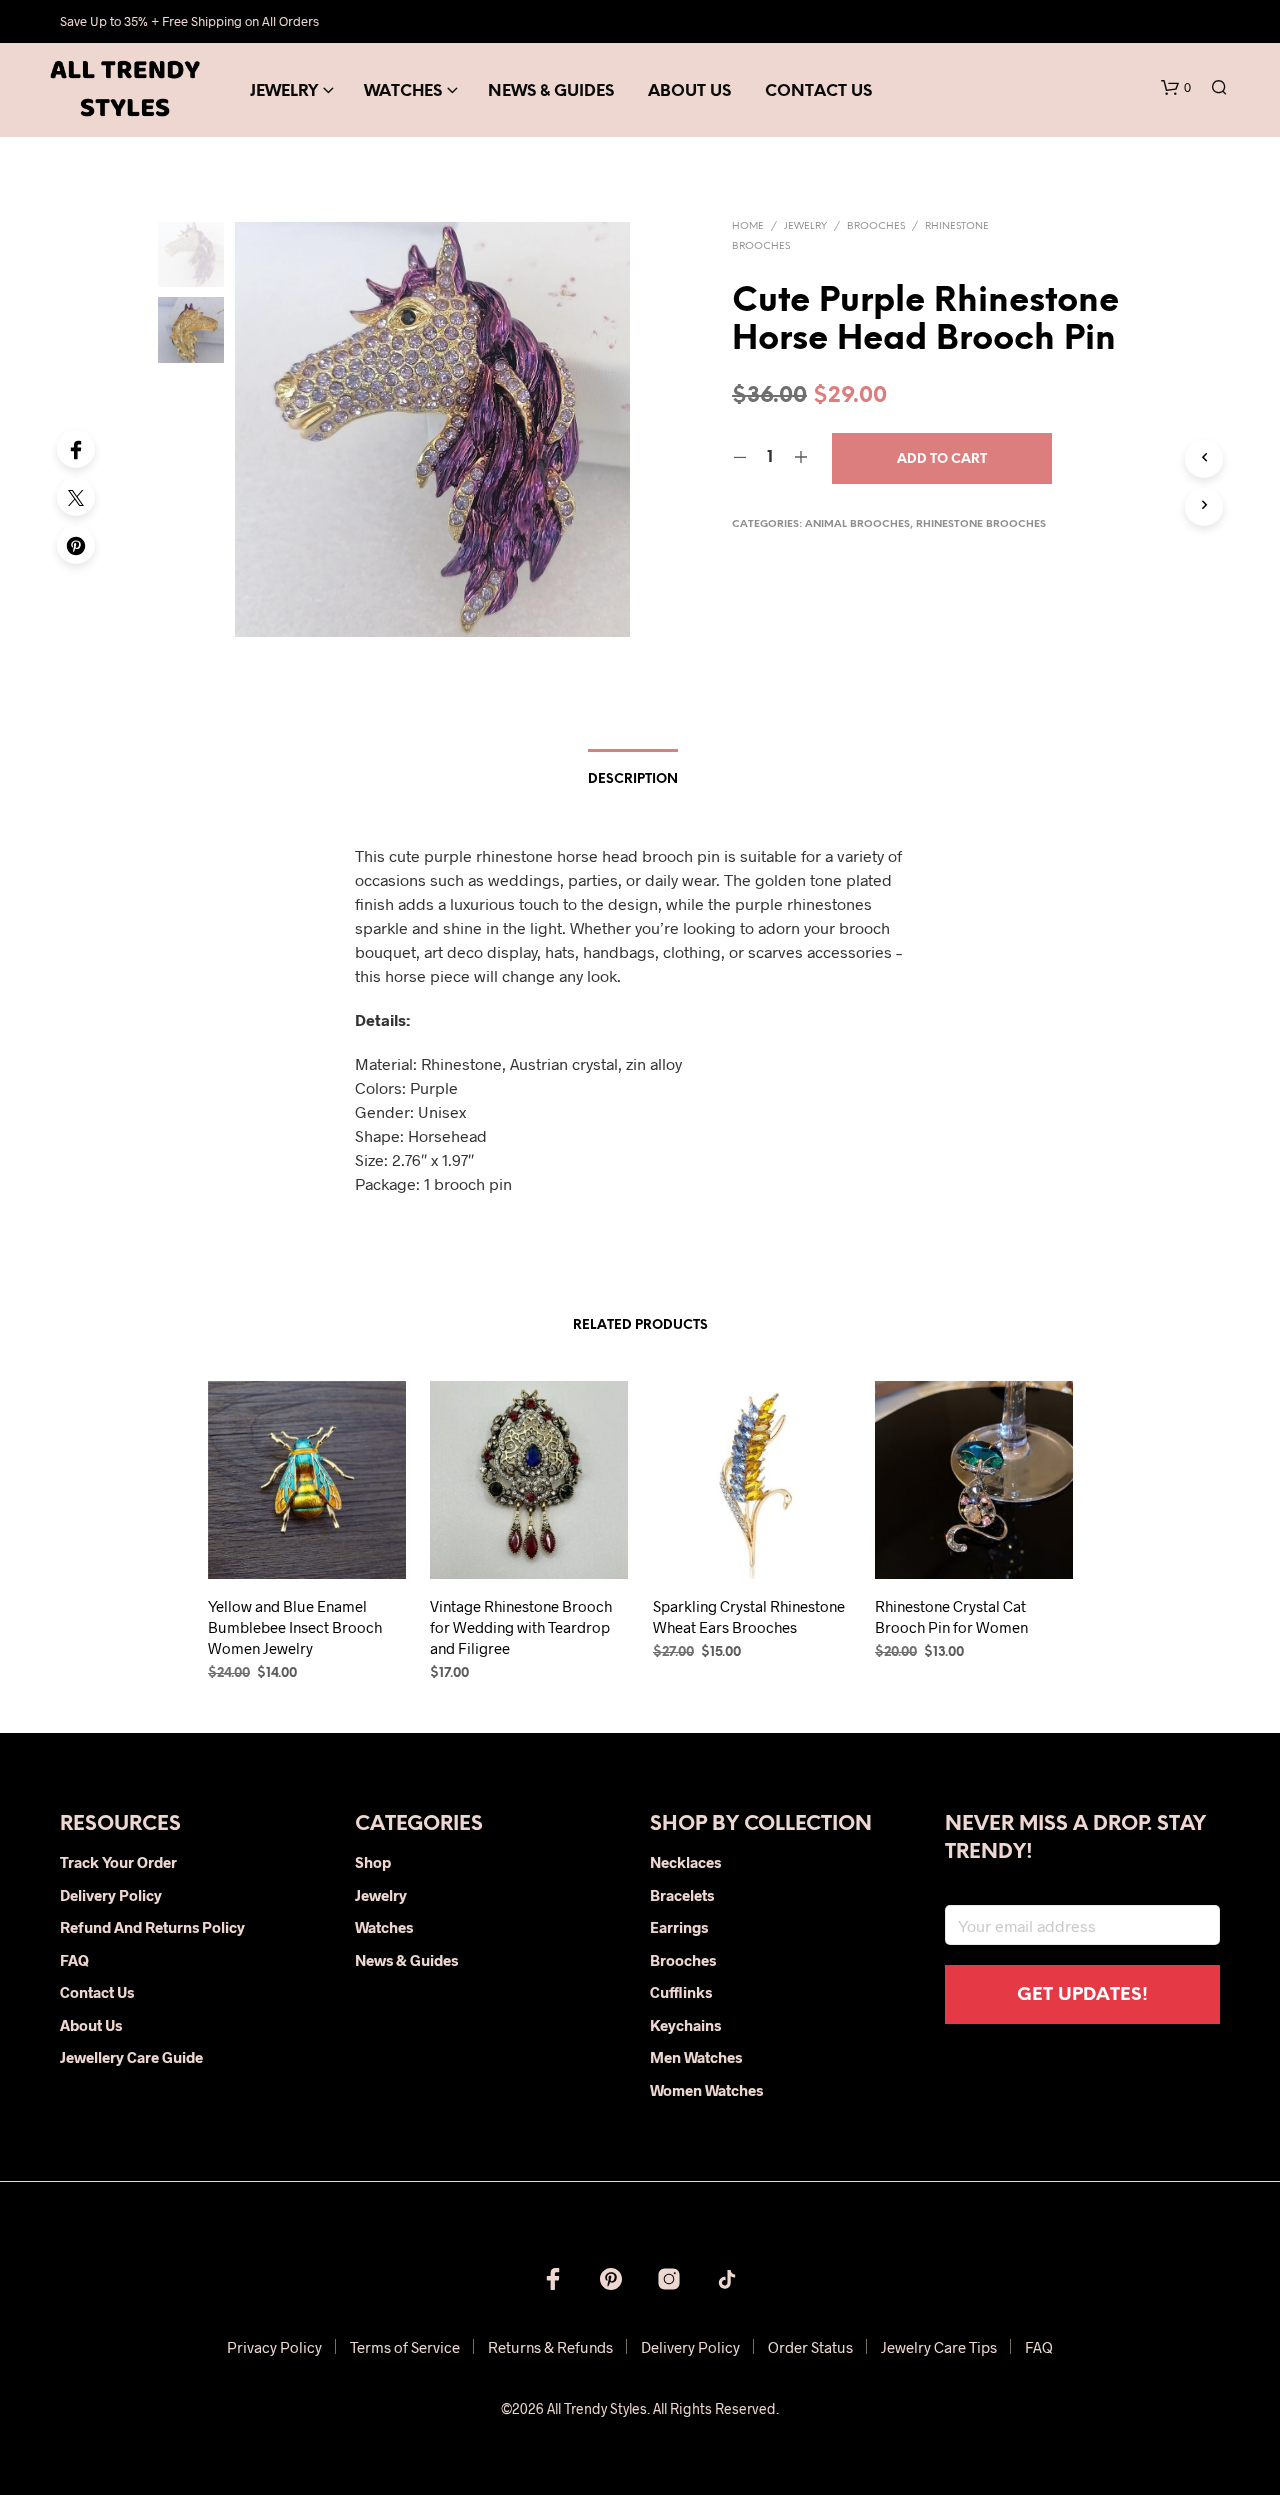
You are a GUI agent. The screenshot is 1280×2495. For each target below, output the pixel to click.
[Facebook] (76, 449)
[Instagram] (669, 2279)
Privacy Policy (274, 2347)
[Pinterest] (76, 545)
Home (748, 226)
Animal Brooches (857, 524)
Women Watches (706, 2090)
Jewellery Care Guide (131, 2057)
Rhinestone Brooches (981, 524)
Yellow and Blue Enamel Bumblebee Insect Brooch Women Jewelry (295, 1626)
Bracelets (682, 1895)
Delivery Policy (111, 1895)
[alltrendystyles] (727, 2279)
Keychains (685, 2025)
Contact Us (818, 91)
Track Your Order (118, 1862)
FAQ (74, 1960)
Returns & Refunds (550, 2347)
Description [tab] (633, 779)
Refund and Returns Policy (152, 1927)
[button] (1176, 88)
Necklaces (685, 1862)
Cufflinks (681, 1992)
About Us (689, 91)
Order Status (810, 2347)
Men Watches (696, 2057)
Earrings (679, 1927)
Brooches (876, 226)
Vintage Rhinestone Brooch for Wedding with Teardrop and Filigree (521, 1626)
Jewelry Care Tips (939, 2347)
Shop (373, 1862)
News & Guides (551, 91)
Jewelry (284, 91)
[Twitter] (76, 497)
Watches (403, 91)
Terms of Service (405, 2347)
